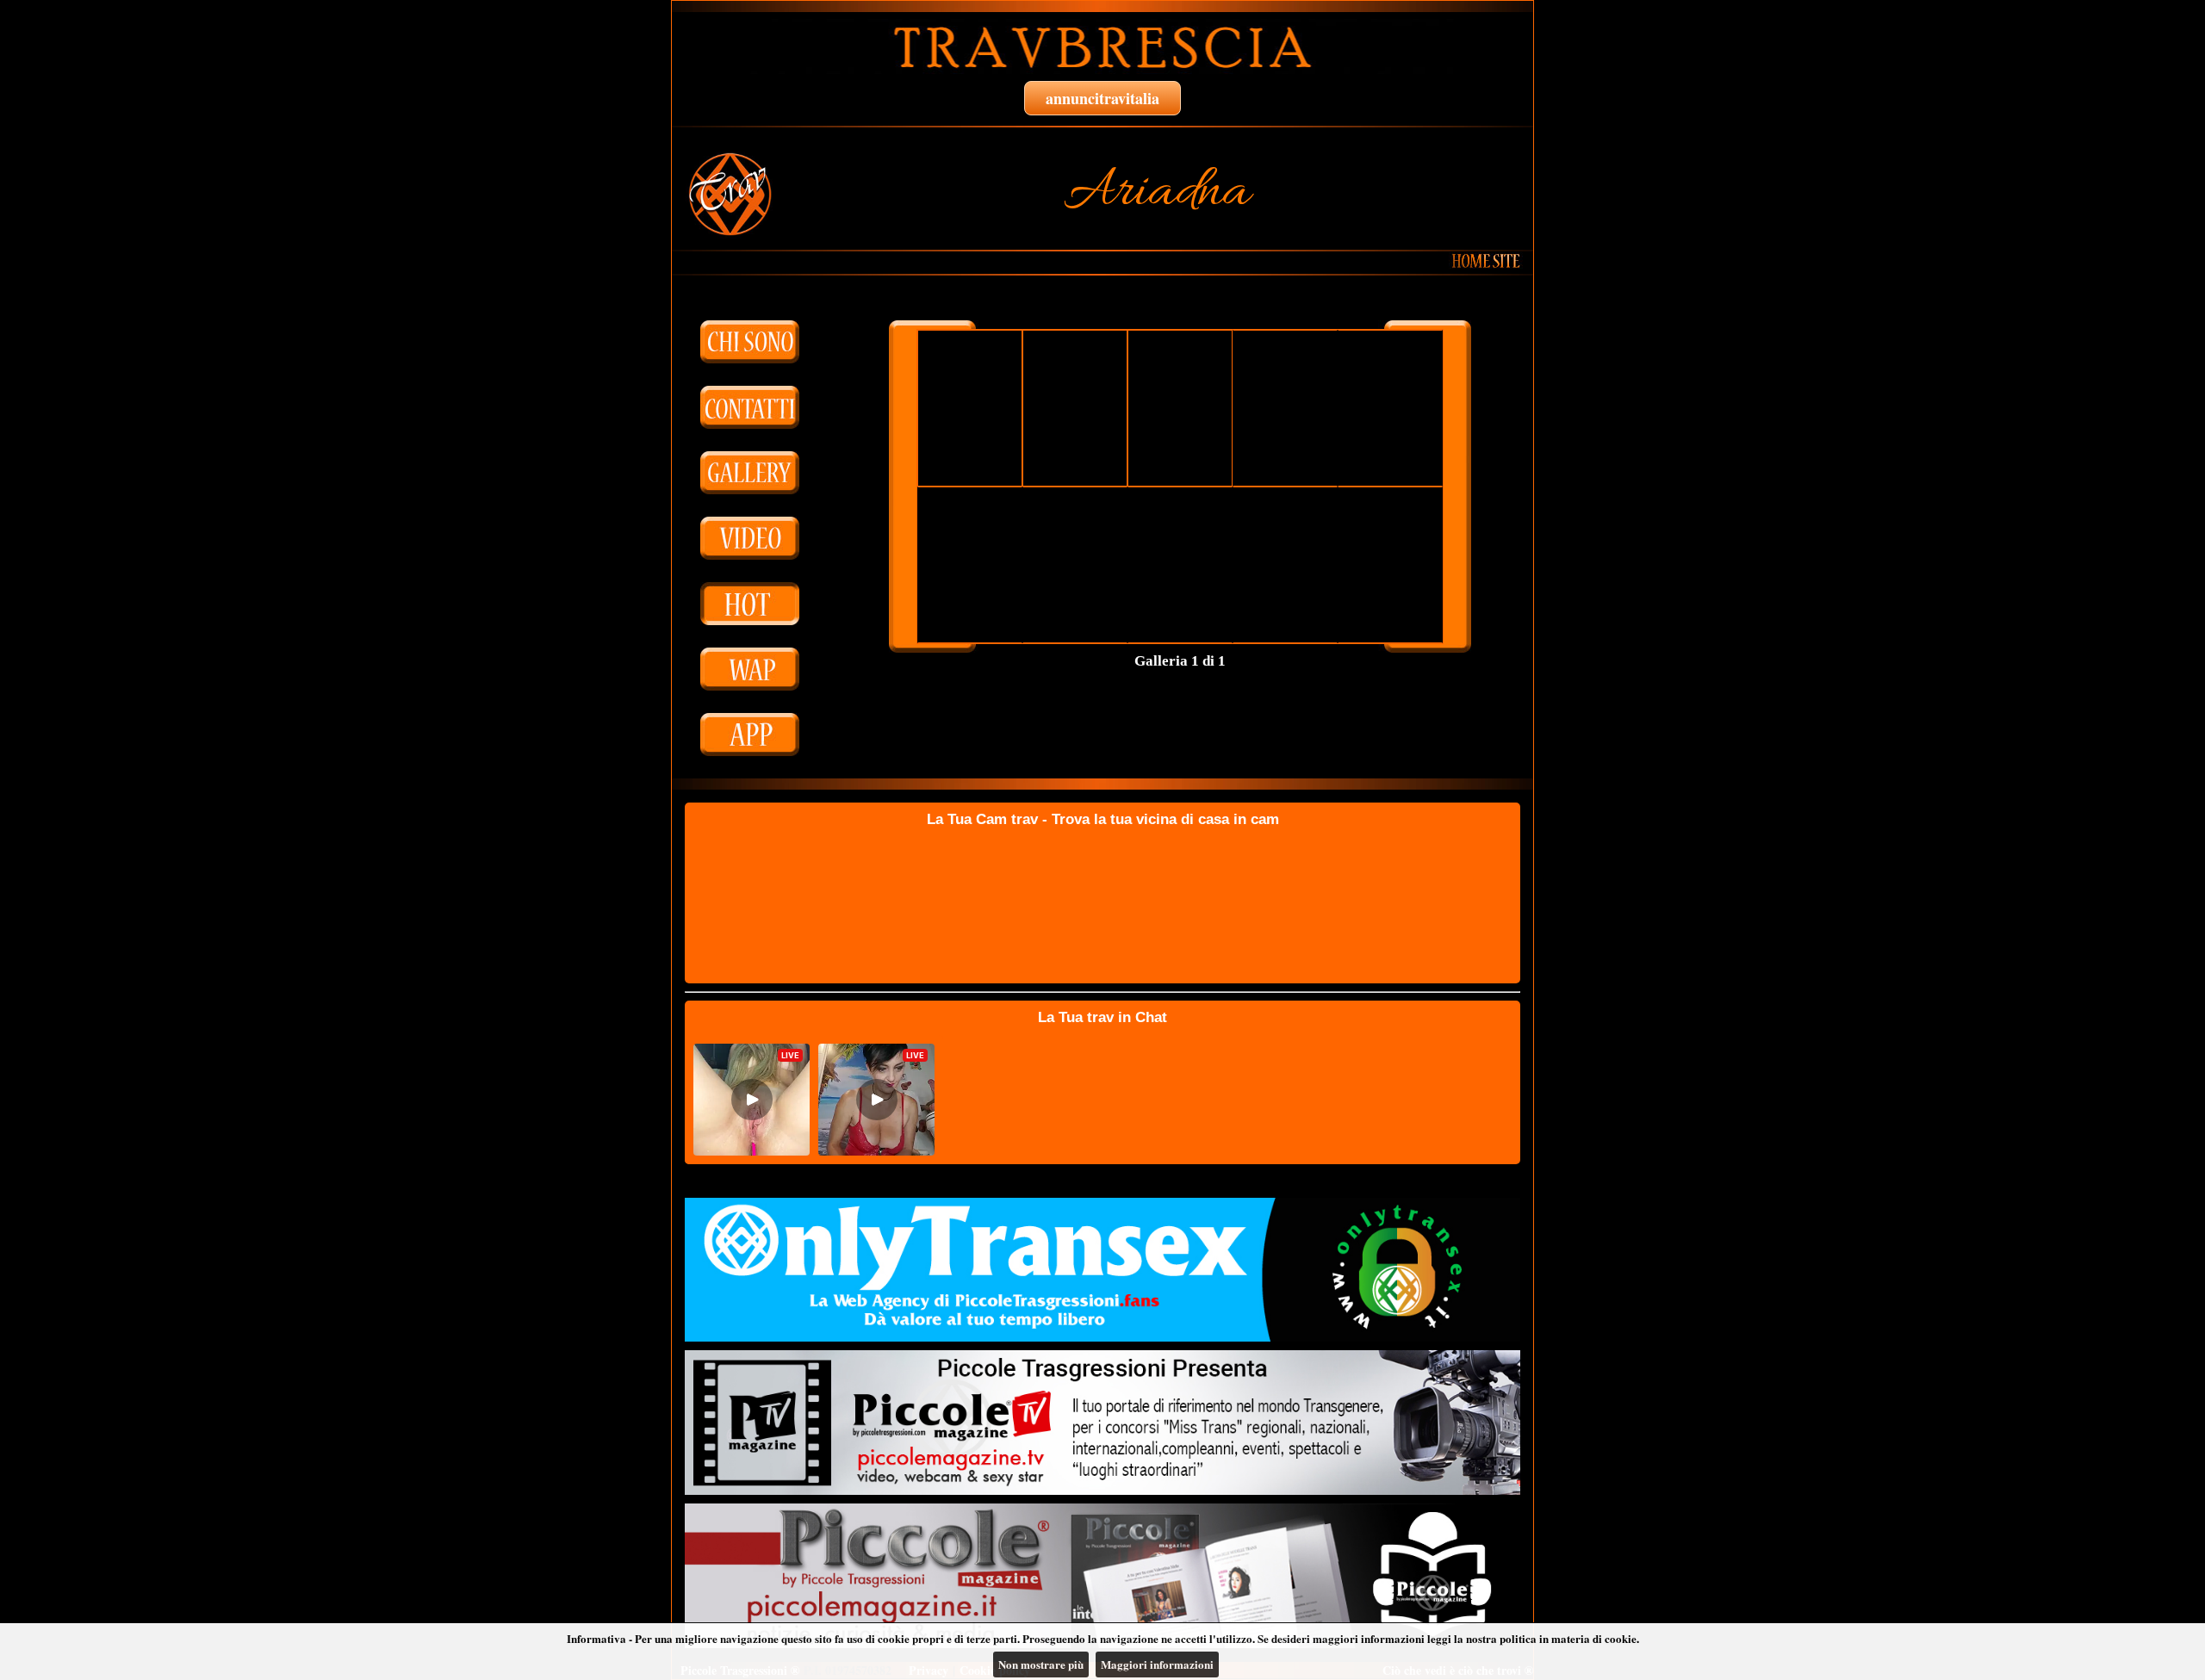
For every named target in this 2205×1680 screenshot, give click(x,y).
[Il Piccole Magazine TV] (1102, 1423)
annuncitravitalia (1102, 98)
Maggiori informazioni (1157, 1664)
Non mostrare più (1041, 1664)
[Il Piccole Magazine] (1102, 1576)
